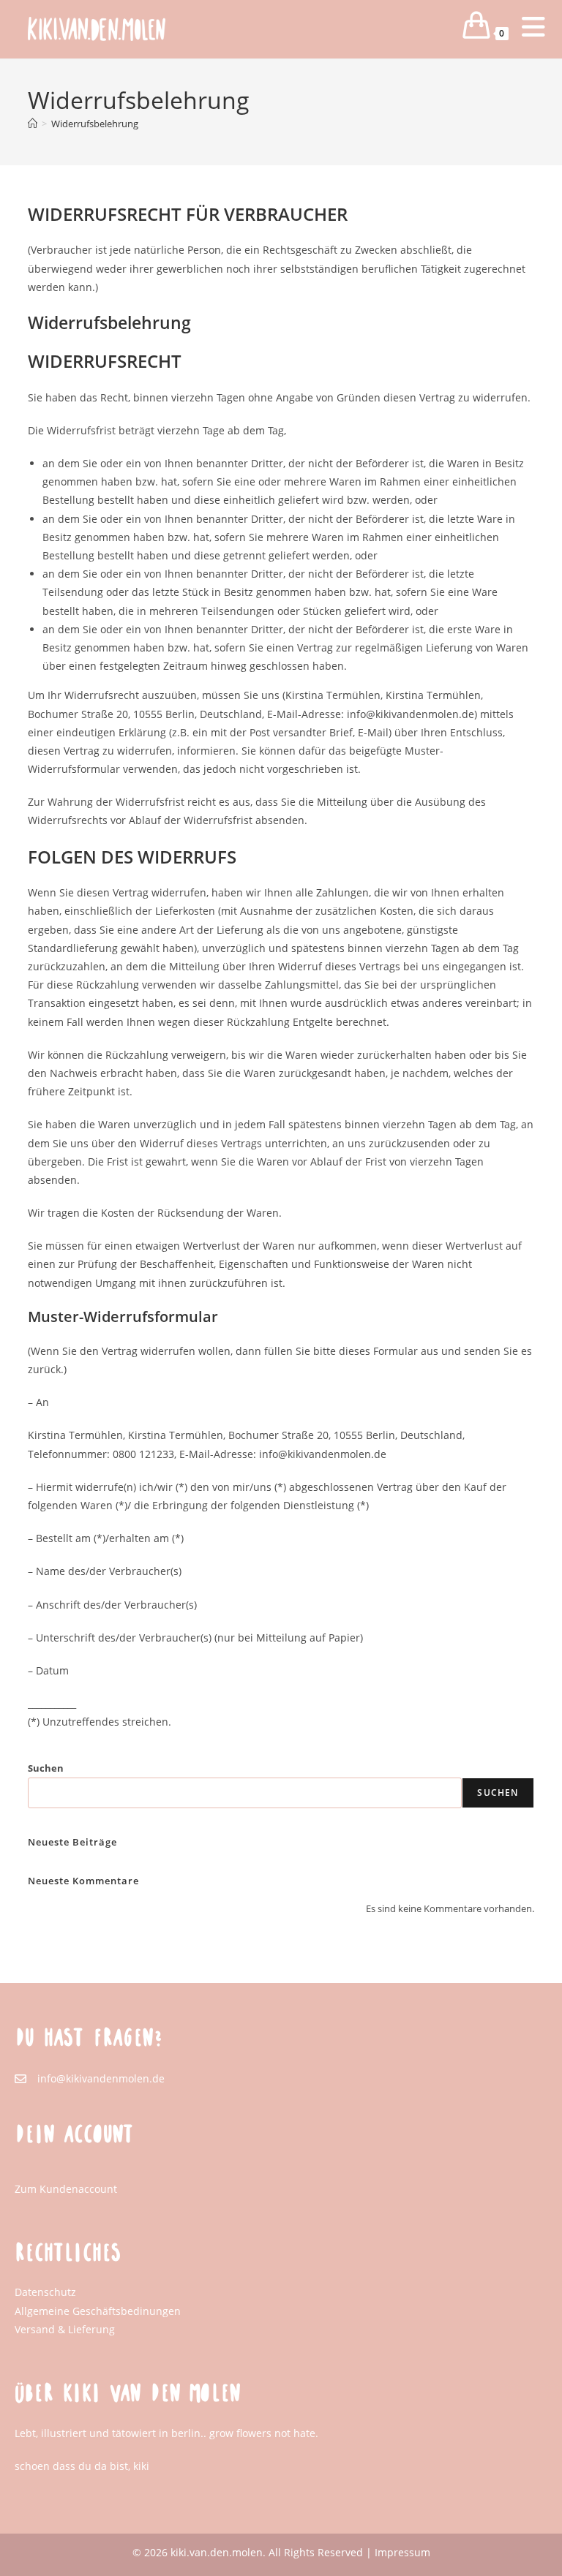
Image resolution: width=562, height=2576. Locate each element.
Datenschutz (45, 2292)
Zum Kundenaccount (66, 2189)
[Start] (33, 124)
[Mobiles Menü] (522, 33)
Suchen (46, 1768)
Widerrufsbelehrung (95, 124)
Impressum (402, 2552)
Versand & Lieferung (65, 2329)
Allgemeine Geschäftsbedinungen (98, 2311)
